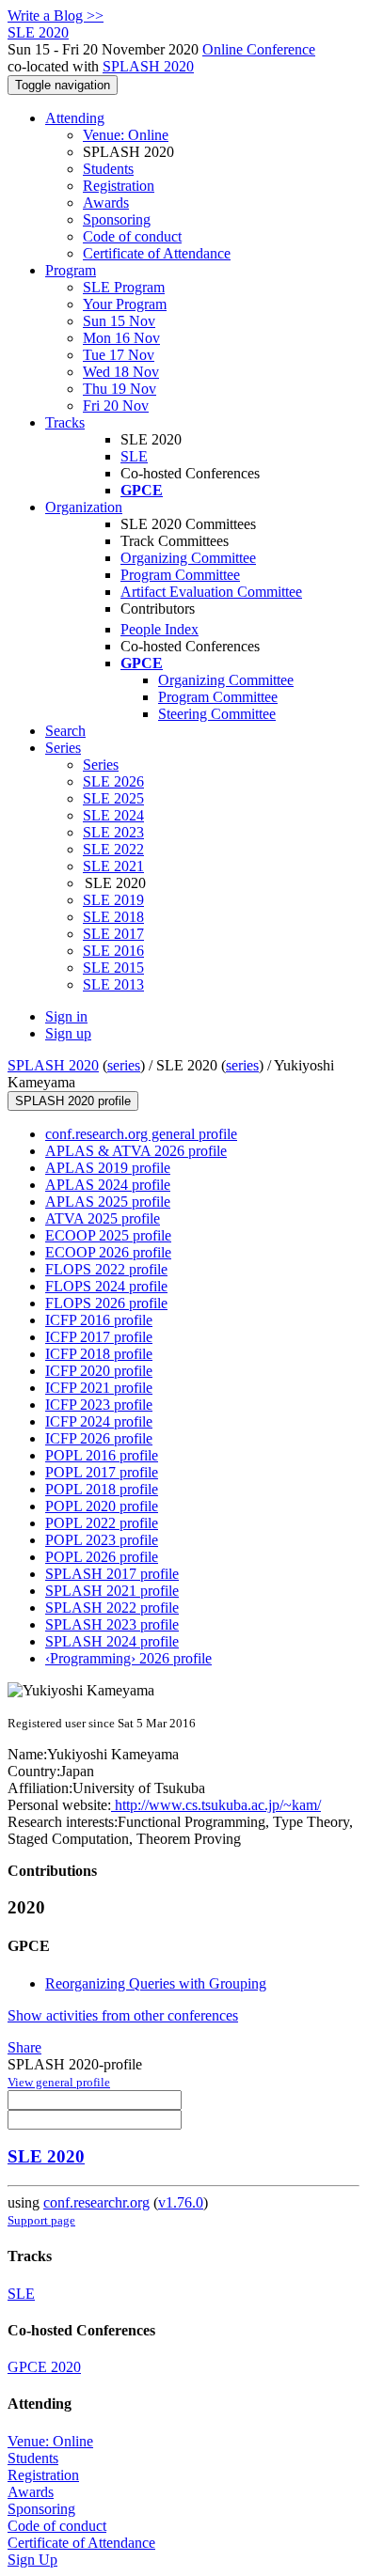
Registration (119, 186)
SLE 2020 (46, 2156)
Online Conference (259, 49)
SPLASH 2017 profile (112, 1574)
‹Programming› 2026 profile (128, 1658)
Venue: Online (126, 135)
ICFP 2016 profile (99, 1320)
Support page (41, 2220)
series (124, 1065)
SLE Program (124, 287)
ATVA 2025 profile (103, 1218)
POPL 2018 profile (102, 1489)
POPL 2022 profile (102, 1523)
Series (101, 765)
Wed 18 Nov (121, 372)
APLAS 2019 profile (108, 1168)
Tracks (65, 422)
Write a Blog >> (56, 16)
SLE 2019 (113, 900)
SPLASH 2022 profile (112, 1608)
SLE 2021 (113, 866)
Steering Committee (217, 714)
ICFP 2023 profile (99, 1405)
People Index (160, 629)
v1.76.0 (181, 2202)
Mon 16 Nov (121, 338)
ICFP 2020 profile (99, 1371)
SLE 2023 (113, 832)
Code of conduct (132, 236)
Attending (75, 118)
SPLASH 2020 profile (73, 1101)
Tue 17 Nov (119, 355)
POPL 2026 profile (102, 1557)
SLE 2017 (113, 934)
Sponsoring (117, 219)
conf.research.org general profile (141, 1134)
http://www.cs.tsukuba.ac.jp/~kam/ (216, 1805)
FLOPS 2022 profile (106, 1269)
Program (71, 270)
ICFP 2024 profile (99, 1421)
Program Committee (180, 575)
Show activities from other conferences (123, 2015)
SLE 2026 (113, 781)
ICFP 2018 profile (99, 1354)
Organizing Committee (188, 558)
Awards (106, 203)
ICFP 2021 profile (99, 1388)
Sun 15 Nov (119, 321)
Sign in (66, 1016)
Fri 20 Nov (116, 406)
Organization (84, 507)
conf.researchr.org (96, 2202)
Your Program (125, 304)
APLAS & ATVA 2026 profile (136, 1151)
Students (108, 169)
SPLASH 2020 (148, 66)
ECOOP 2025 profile (108, 1235)
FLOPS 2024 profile (106, 1286)
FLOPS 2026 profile (106, 1303)
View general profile (59, 2082)
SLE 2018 (113, 917)
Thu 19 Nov (120, 389)
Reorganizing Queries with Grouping (156, 1983)
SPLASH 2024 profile (112, 1641)
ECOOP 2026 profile (108, 1252)
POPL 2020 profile (102, 1506)
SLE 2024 (113, 815)
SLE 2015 (113, 968)
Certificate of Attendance (157, 253)
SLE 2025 (113, 798)
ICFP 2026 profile (99, 1438)
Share (24, 2047)
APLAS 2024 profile (108, 1185)
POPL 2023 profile (102, 1540)
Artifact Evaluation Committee (211, 592)
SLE (134, 456)
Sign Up (32, 2560)
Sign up (68, 1033)
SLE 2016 (113, 951)
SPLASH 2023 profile (112, 1624)
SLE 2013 (113, 984)
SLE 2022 (113, 849)
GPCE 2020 (44, 2367)
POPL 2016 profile (102, 1455)
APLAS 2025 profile (108, 1202)
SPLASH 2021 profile (112, 1591)
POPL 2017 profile (102, 1472)
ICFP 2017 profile (99, 1337)
